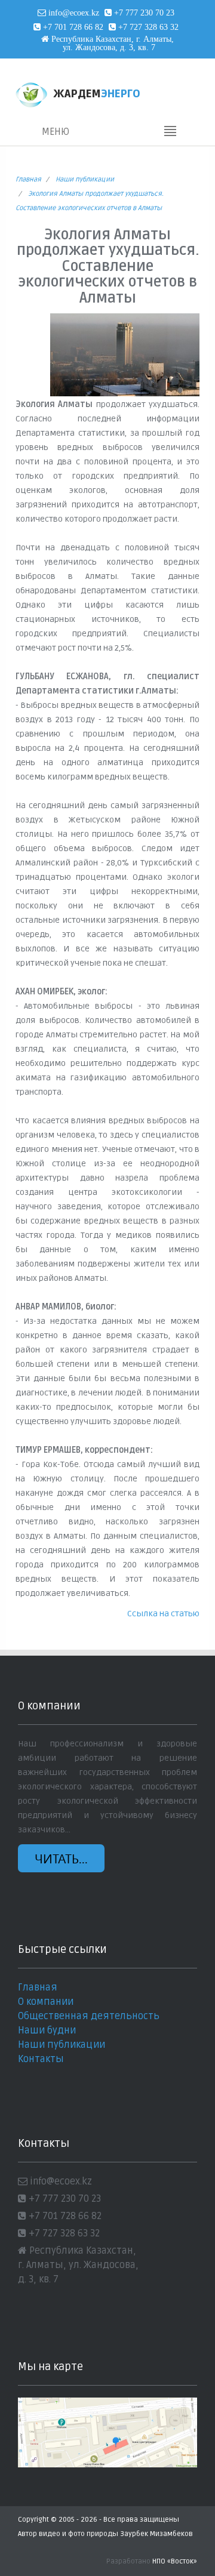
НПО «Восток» (175, 2561)
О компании (46, 2002)
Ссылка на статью (163, 1614)
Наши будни (47, 2030)
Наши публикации (85, 179)
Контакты (41, 2059)
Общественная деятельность (89, 2016)
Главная (28, 179)
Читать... (61, 1858)
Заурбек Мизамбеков (156, 2534)
